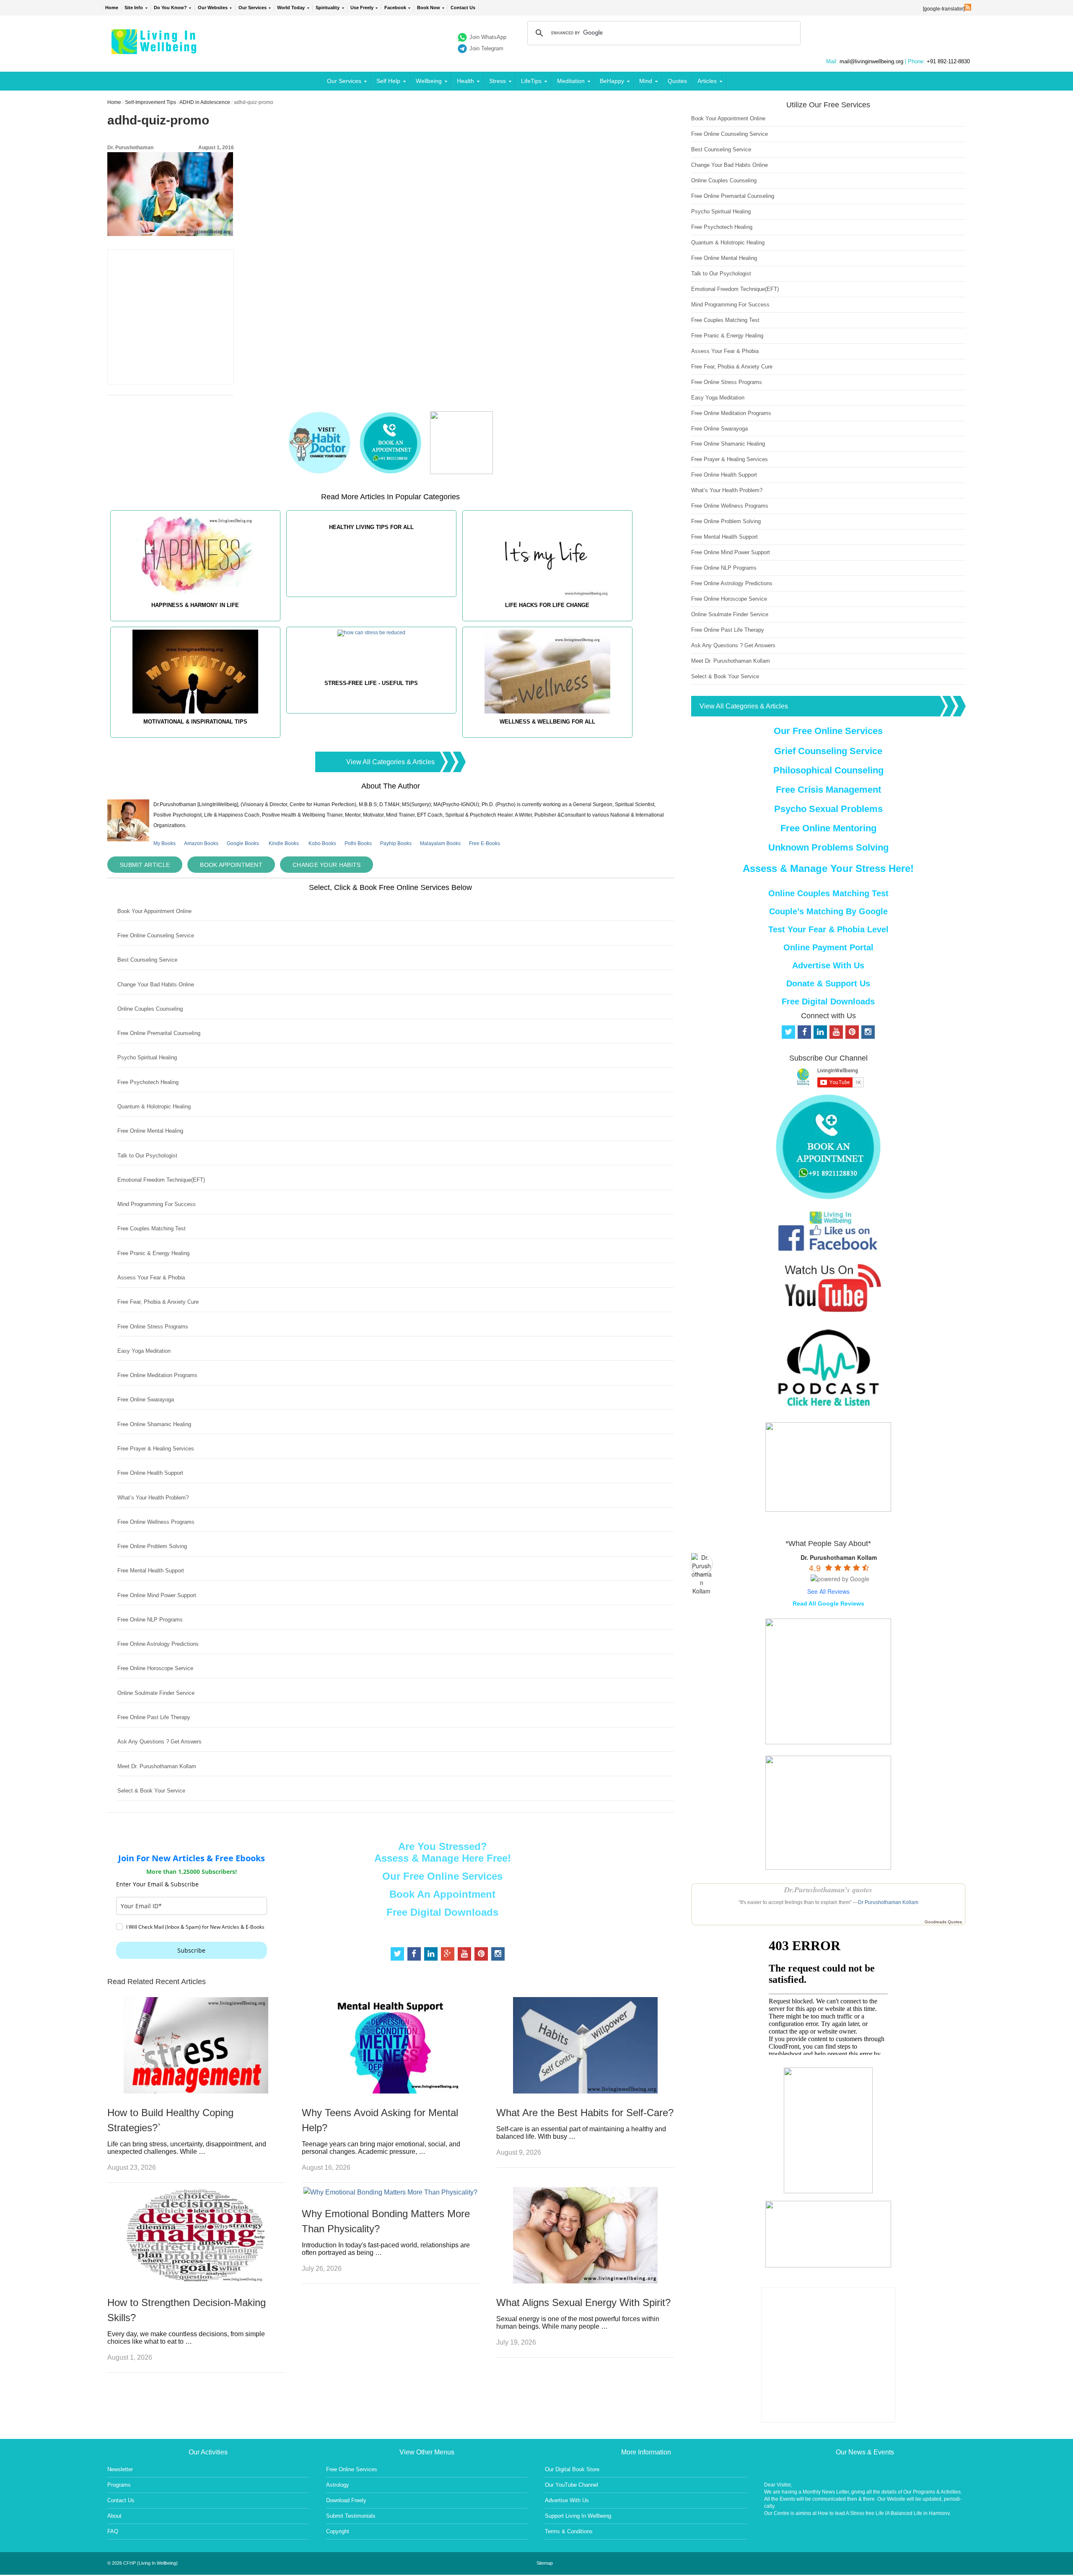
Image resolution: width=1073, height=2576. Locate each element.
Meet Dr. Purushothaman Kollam (157, 1766)
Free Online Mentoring (828, 828)
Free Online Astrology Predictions (158, 1644)
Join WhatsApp (488, 37)
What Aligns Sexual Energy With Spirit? (583, 2302)
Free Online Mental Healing (150, 1131)
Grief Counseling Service (828, 751)
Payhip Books (396, 843)
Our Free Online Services (442, 1876)
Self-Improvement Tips (150, 102)
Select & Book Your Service (151, 1791)
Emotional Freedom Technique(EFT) (161, 1180)
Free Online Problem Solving (152, 1546)
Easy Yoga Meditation (144, 1351)
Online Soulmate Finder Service (156, 1693)
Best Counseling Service (147, 960)
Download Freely (346, 2500)
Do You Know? (170, 8)
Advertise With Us (828, 965)
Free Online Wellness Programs (156, 1522)
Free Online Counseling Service (156, 935)
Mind (646, 81)
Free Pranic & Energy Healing (153, 1253)
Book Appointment (231, 865)
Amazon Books (201, 843)
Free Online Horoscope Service (155, 1668)
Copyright (338, 2531)
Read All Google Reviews (828, 1603)
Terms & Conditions (569, 2531)
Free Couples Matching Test (152, 1228)
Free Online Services (352, 2469)
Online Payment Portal (828, 947)
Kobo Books (322, 843)
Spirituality (328, 8)
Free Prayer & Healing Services (156, 1449)
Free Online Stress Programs (153, 1327)
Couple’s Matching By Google (828, 911)
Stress (498, 81)
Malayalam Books (440, 843)
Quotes (677, 81)
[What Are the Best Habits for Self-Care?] (585, 2091)
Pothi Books (358, 843)
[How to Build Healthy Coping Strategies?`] (196, 2091)
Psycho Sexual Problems (828, 809)
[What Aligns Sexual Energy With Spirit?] (585, 2281)
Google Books (243, 843)
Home (112, 8)
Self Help (388, 81)
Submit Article (145, 865)
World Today (291, 8)
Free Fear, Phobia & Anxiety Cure (158, 1302)
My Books (165, 843)
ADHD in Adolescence (205, 102)
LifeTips (531, 81)
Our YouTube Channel (571, 2485)
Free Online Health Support (150, 1473)
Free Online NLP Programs (150, 1620)
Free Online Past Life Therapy (154, 1717)
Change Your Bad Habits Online (156, 984)
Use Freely (362, 8)
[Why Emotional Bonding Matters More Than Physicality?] (390, 2192)
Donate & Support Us (828, 983)
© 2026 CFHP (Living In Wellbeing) (143, 2563)
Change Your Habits (327, 865)
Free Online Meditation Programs (157, 1375)
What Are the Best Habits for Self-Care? (585, 2113)
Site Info (134, 8)
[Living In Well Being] (155, 49)
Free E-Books (485, 843)
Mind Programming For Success (157, 1204)
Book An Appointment (442, 1894)
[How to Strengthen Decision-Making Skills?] (196, 2281)
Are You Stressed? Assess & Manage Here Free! (443, 1852)
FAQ (113, 2531)
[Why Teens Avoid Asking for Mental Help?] (390, 2091)
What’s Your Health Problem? (153, 1498)
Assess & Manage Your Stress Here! (828, 868)
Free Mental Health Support (151, 1571)
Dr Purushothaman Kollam (888, 1902)
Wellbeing (429, 81)
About (114, 2516)
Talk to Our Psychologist (147, 1156)
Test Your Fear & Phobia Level (828, 929)
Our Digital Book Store (572, 2469)
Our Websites (213, 8)
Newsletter (120, 2469)
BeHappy (612, 81)
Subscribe (191, 1950)
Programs (119, 2485)
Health (465, 81)
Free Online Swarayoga (146, 1400)
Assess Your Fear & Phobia (151, 1278)
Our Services (253, 8)
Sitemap (545, 2563)
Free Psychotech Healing (148, 1082)
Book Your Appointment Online (154, 911)
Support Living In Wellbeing (578, 2516)
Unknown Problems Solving (828, 847)
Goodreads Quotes (943, 1922)
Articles (707, 81)
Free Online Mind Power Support (157, 1595)
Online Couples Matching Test (828, 893)
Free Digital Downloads (442, 1912)
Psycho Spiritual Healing (147, 1057)
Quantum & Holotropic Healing (154, 1106)
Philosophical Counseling (828, 770)
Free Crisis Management (828, 790)
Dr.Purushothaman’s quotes (828, 1890)
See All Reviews (828, 1591)
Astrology (338, 2485)
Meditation (571, 81)
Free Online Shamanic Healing (154, 1424)
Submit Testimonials (351, 2516)
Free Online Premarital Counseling (159, 1033)
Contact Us (463, 8)
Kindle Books (284, 843)
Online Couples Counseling (150, 1009)
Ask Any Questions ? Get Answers (159, 1742)
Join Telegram (486, 48)
